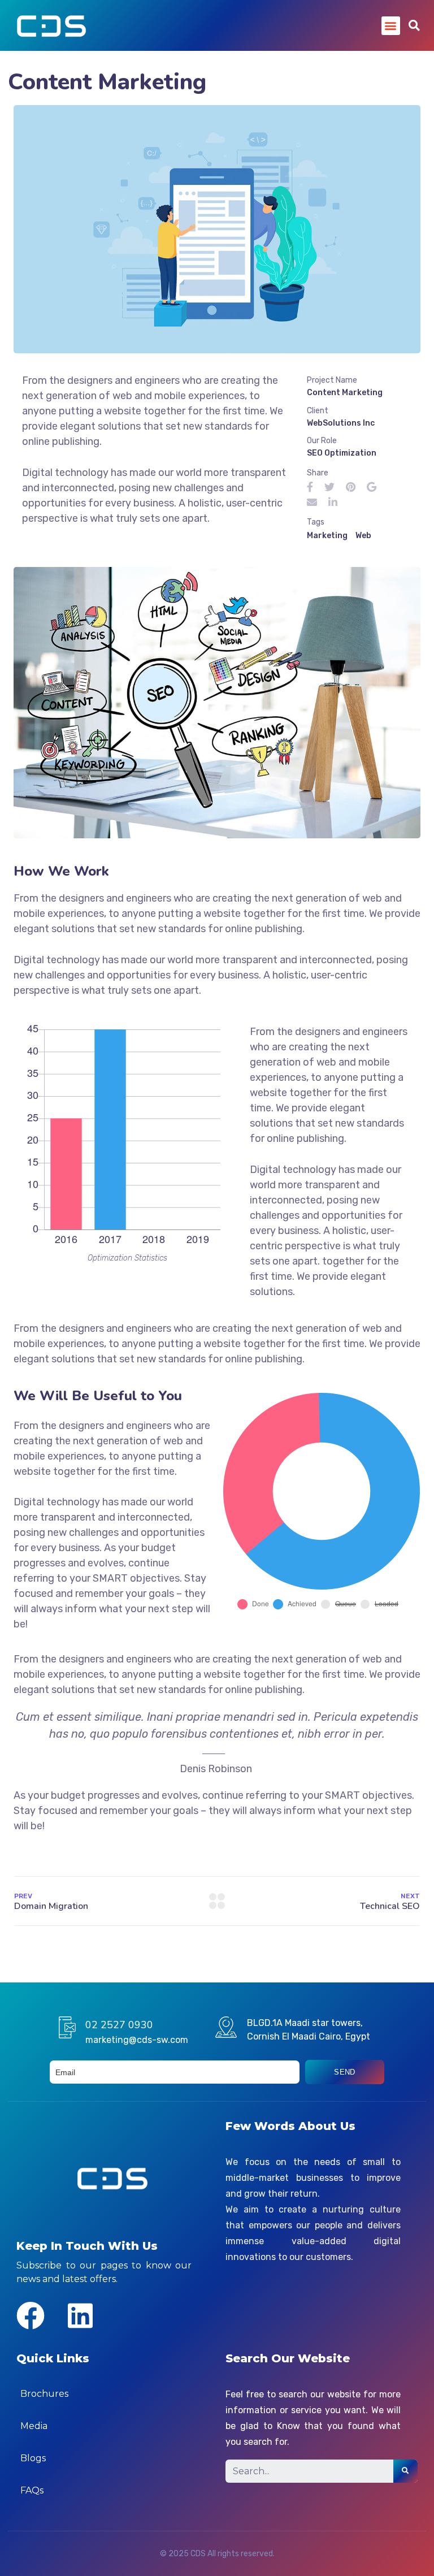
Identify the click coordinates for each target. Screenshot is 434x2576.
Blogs (33, 2458)
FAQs (32, 2490)
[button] (391, 26)
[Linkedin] (80, 2315)
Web (363, 536)
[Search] (405, 2471)
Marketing (327, 536)
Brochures (44, 2394)
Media (34, 2426)
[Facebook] (31, 2315)
